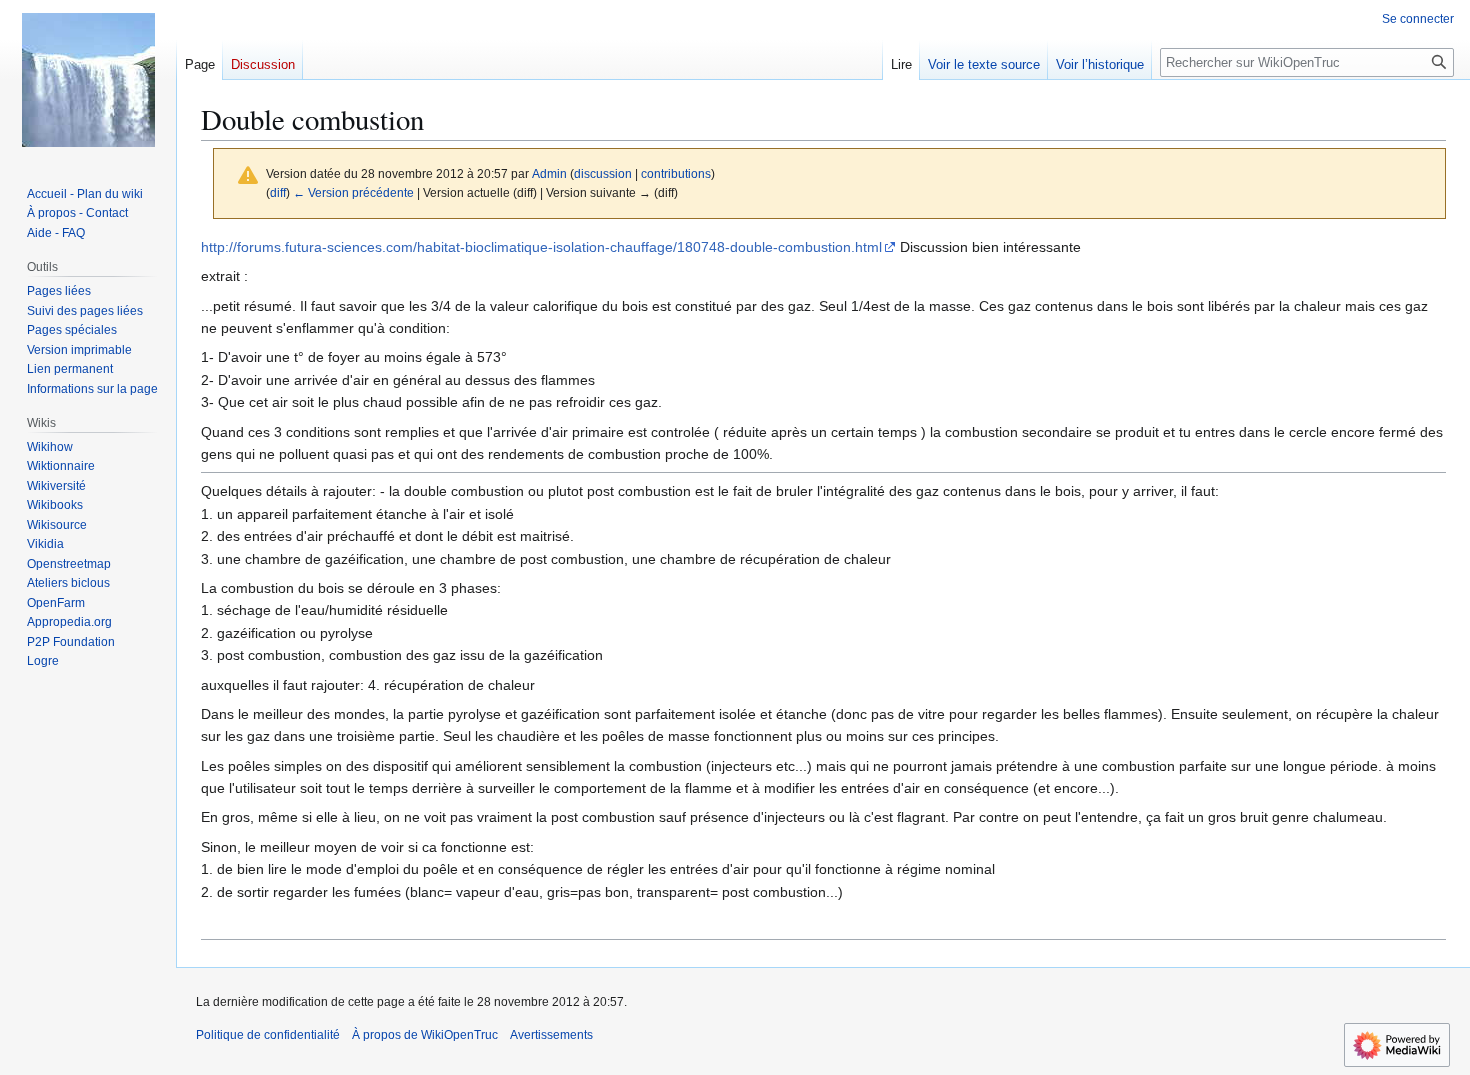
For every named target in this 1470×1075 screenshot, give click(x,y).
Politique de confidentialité (268, 1035)
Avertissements (551, 1035)
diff (278, 192)
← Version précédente (353, 192)
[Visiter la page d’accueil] (88, 80)
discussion (603, 173)
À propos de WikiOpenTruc (425, 1035)
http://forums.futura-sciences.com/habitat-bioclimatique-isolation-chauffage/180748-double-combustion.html (541, 247)
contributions (676, 173)
